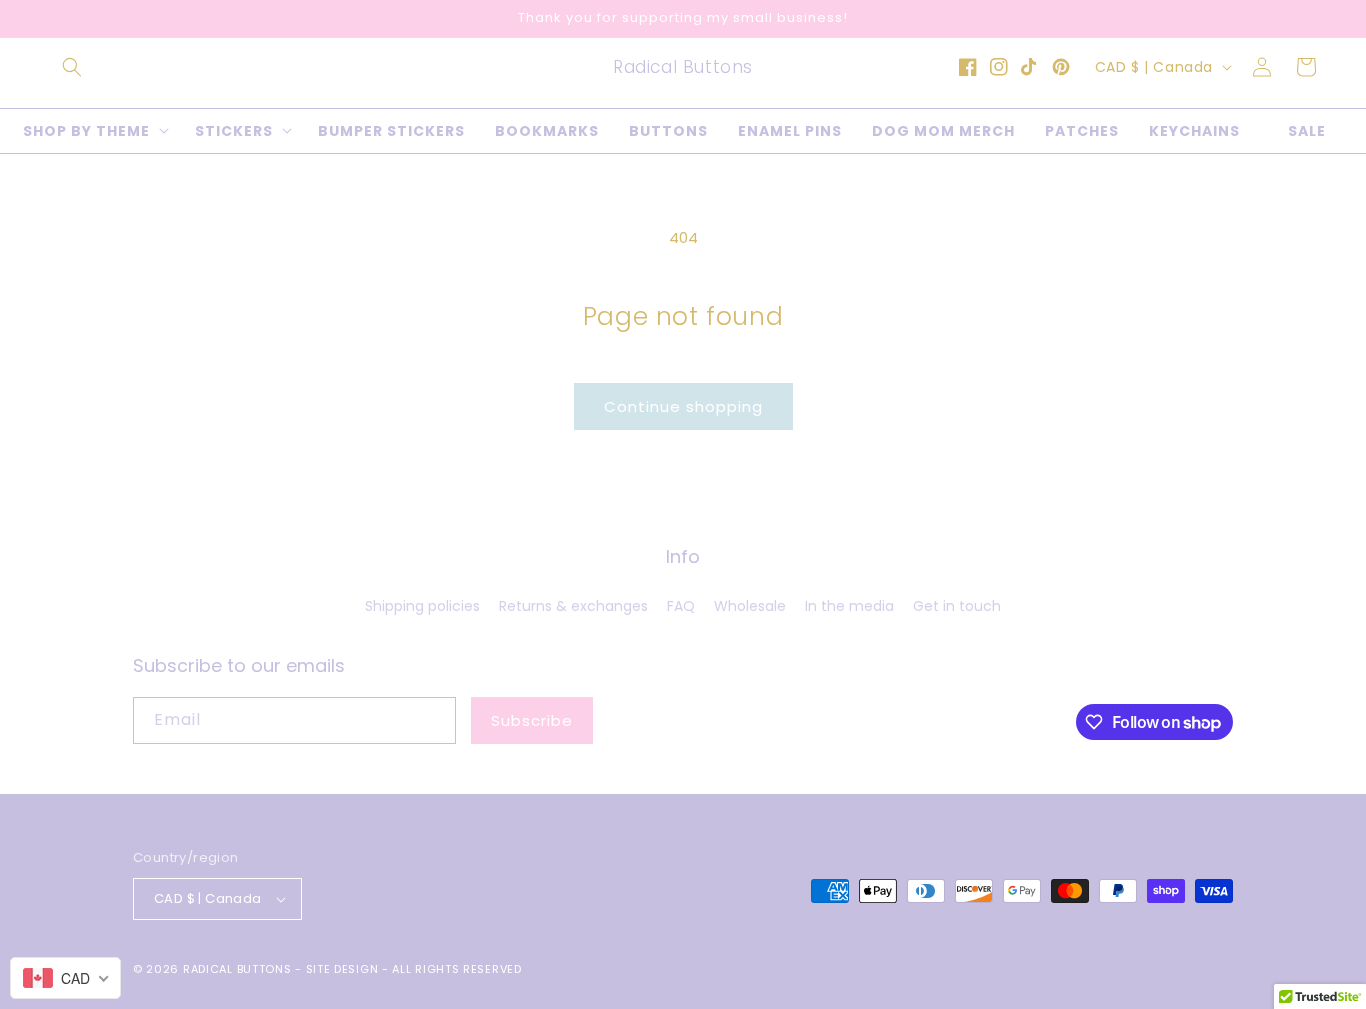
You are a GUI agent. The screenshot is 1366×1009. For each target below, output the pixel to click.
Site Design (342, 969)
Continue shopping (683, 406)
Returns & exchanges (573, 606)
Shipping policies (422, 606)
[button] (72, 67)
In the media (849, 606)
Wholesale (750, 606)
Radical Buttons (237, 969)
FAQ (681, 606)
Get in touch (957, 606)
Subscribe (532, 720)
